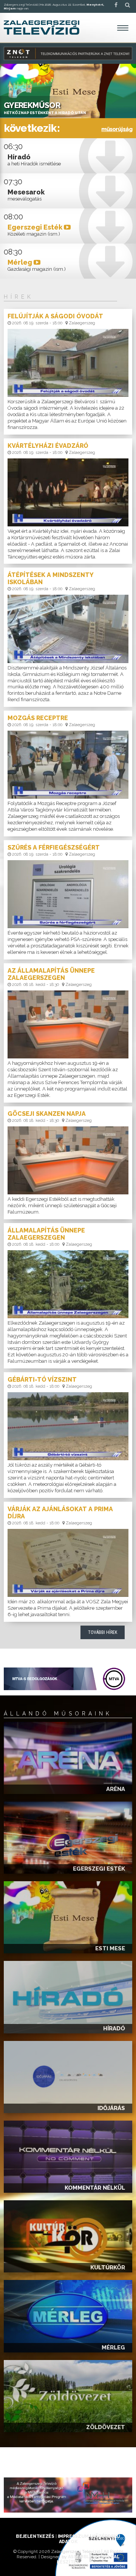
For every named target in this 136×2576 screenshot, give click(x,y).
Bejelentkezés (35, 2536)
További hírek (103, 1632)
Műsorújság (117, 129)
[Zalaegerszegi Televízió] (42, 28)
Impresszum (73, 2536)
